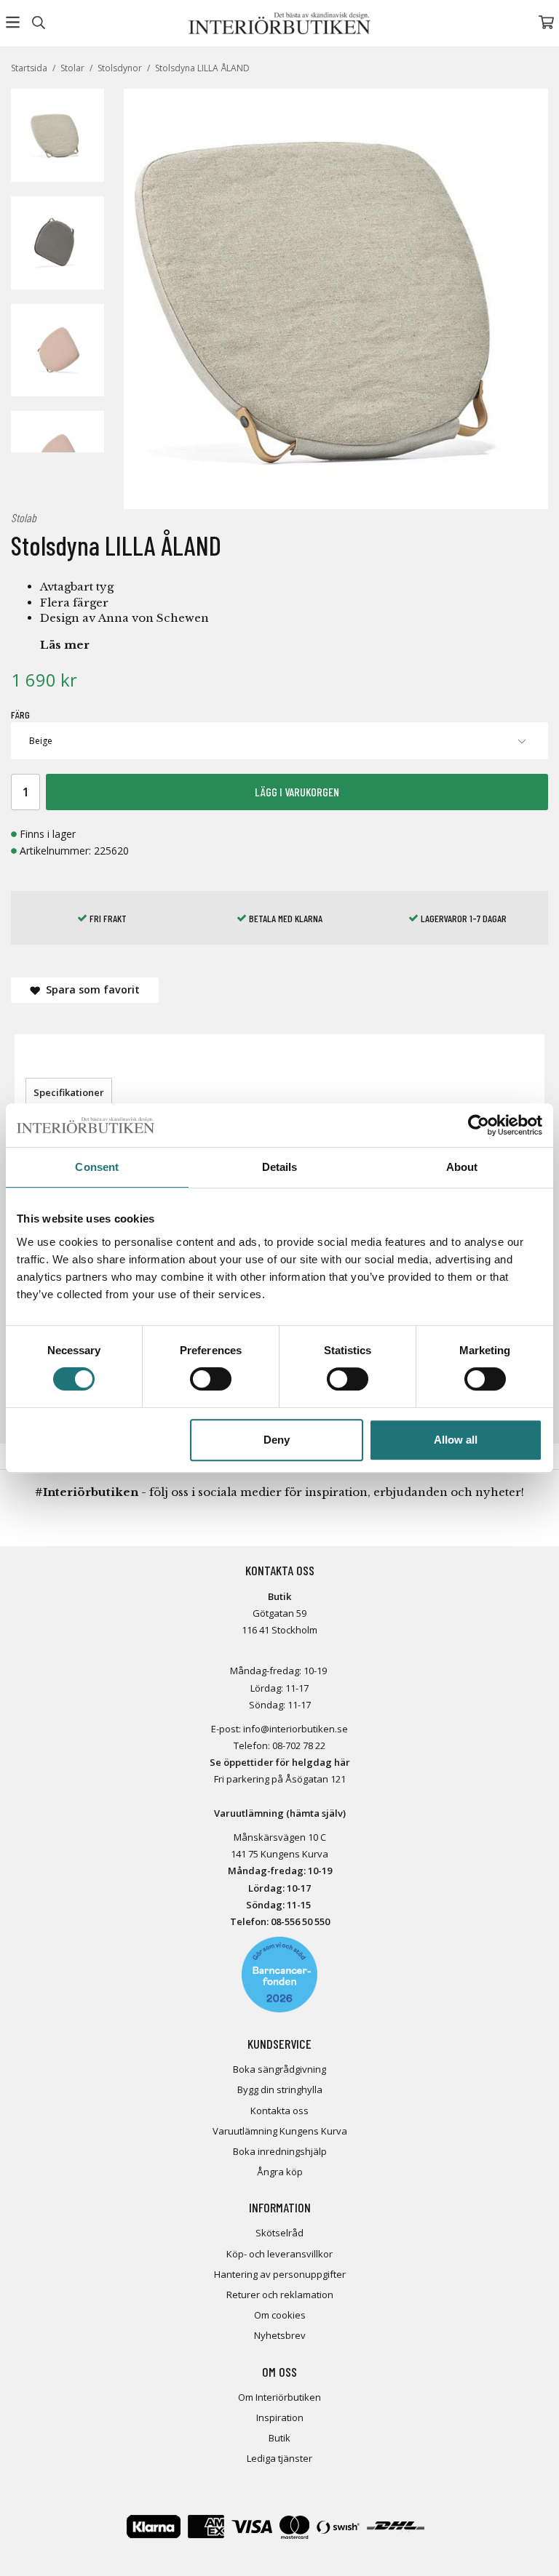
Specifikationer (69, 1092)
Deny (277, 1440)
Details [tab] (280, 1167)
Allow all (456, 1440)
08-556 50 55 (298, 1921)
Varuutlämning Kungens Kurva (280, 2131)
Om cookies (280, 2315)
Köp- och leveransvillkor (279, 2254)
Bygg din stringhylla (280, 2089)
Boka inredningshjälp (280, 2151)
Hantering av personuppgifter (280, 2274)
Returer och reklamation (280, 2295)
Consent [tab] (97, 1167)
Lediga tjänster (279, 2458)
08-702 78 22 (299, 1745)
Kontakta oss (279, 2111)
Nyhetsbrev (280, 2335)
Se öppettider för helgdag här (280, 1762)
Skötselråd (279, 2233)
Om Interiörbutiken (279, 2397)
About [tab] (462, 1167)
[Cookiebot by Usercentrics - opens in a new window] (479, 1125)
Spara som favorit (90, 989)
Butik (279, 2438)
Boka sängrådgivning (279, 2069)
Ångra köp (280, 2172)
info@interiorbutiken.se (296, 1729)
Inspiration (280, 2417)
